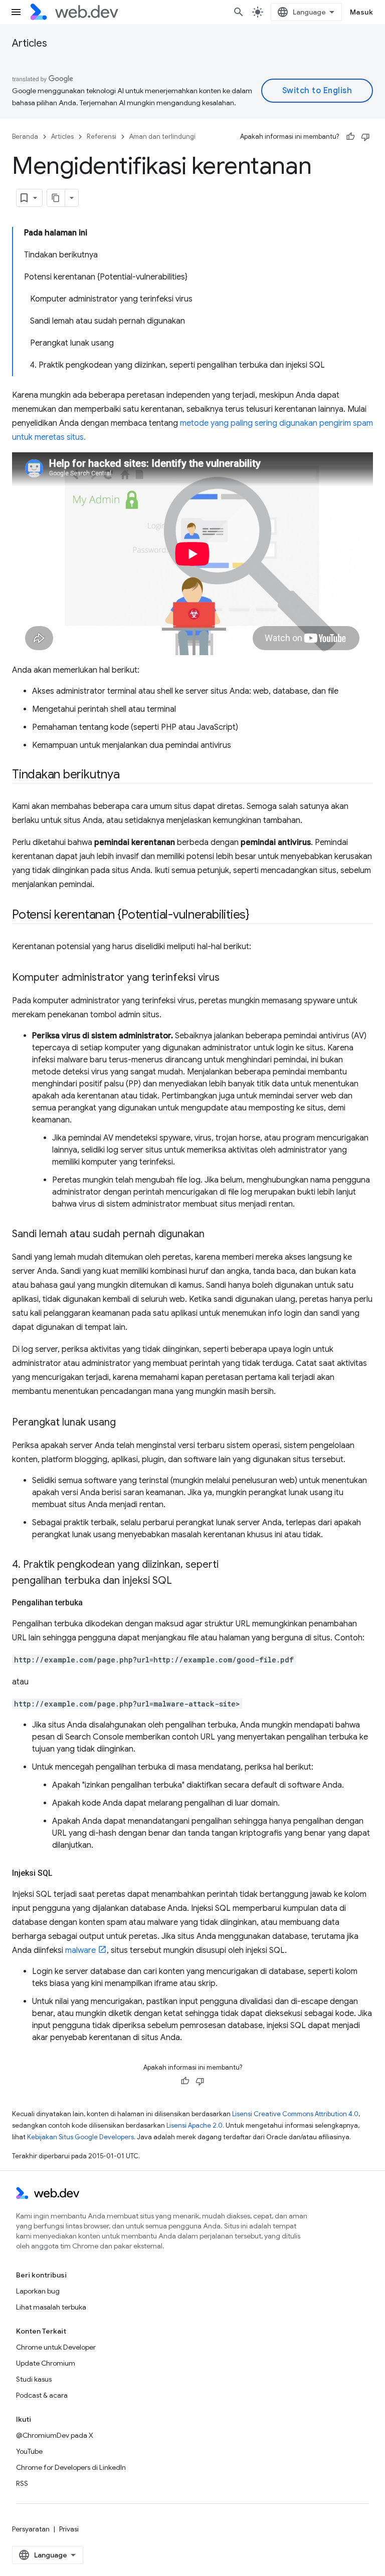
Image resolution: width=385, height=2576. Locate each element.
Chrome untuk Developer (56, 2347)
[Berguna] (350, 137)
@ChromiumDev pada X (55, 2435)
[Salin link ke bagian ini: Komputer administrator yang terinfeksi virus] (229, 978)
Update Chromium (46, 2363)
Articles (30, 43)
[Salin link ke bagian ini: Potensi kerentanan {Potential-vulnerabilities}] (258, 916)
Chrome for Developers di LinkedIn (71, 2467)
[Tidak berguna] (365, 137)
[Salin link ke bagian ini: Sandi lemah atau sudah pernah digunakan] (214, 1235)
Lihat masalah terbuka (51, 2307)
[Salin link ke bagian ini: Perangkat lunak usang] (125, 1423)
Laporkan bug (38, 2291)
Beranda (25, 136)
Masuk (362, 12)
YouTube (29, 2451)
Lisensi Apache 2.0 (195, 2125)
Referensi (102, 136)
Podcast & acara (42, 2395)
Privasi (69, 2529)
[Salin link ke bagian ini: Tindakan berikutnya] (128, 775)
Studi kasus (34, 2379)
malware (80, 1950)
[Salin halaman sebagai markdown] (56, 198)
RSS (22, 2483)
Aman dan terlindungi (162, 136)
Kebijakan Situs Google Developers (80, 2137)
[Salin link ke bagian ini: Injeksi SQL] (62, 1873)
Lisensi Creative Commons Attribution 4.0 (295, 2114)
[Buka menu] (16, 12)
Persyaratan (31, 2529)
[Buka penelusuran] (239, 12)
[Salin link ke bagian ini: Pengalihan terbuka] (92, 1603)
